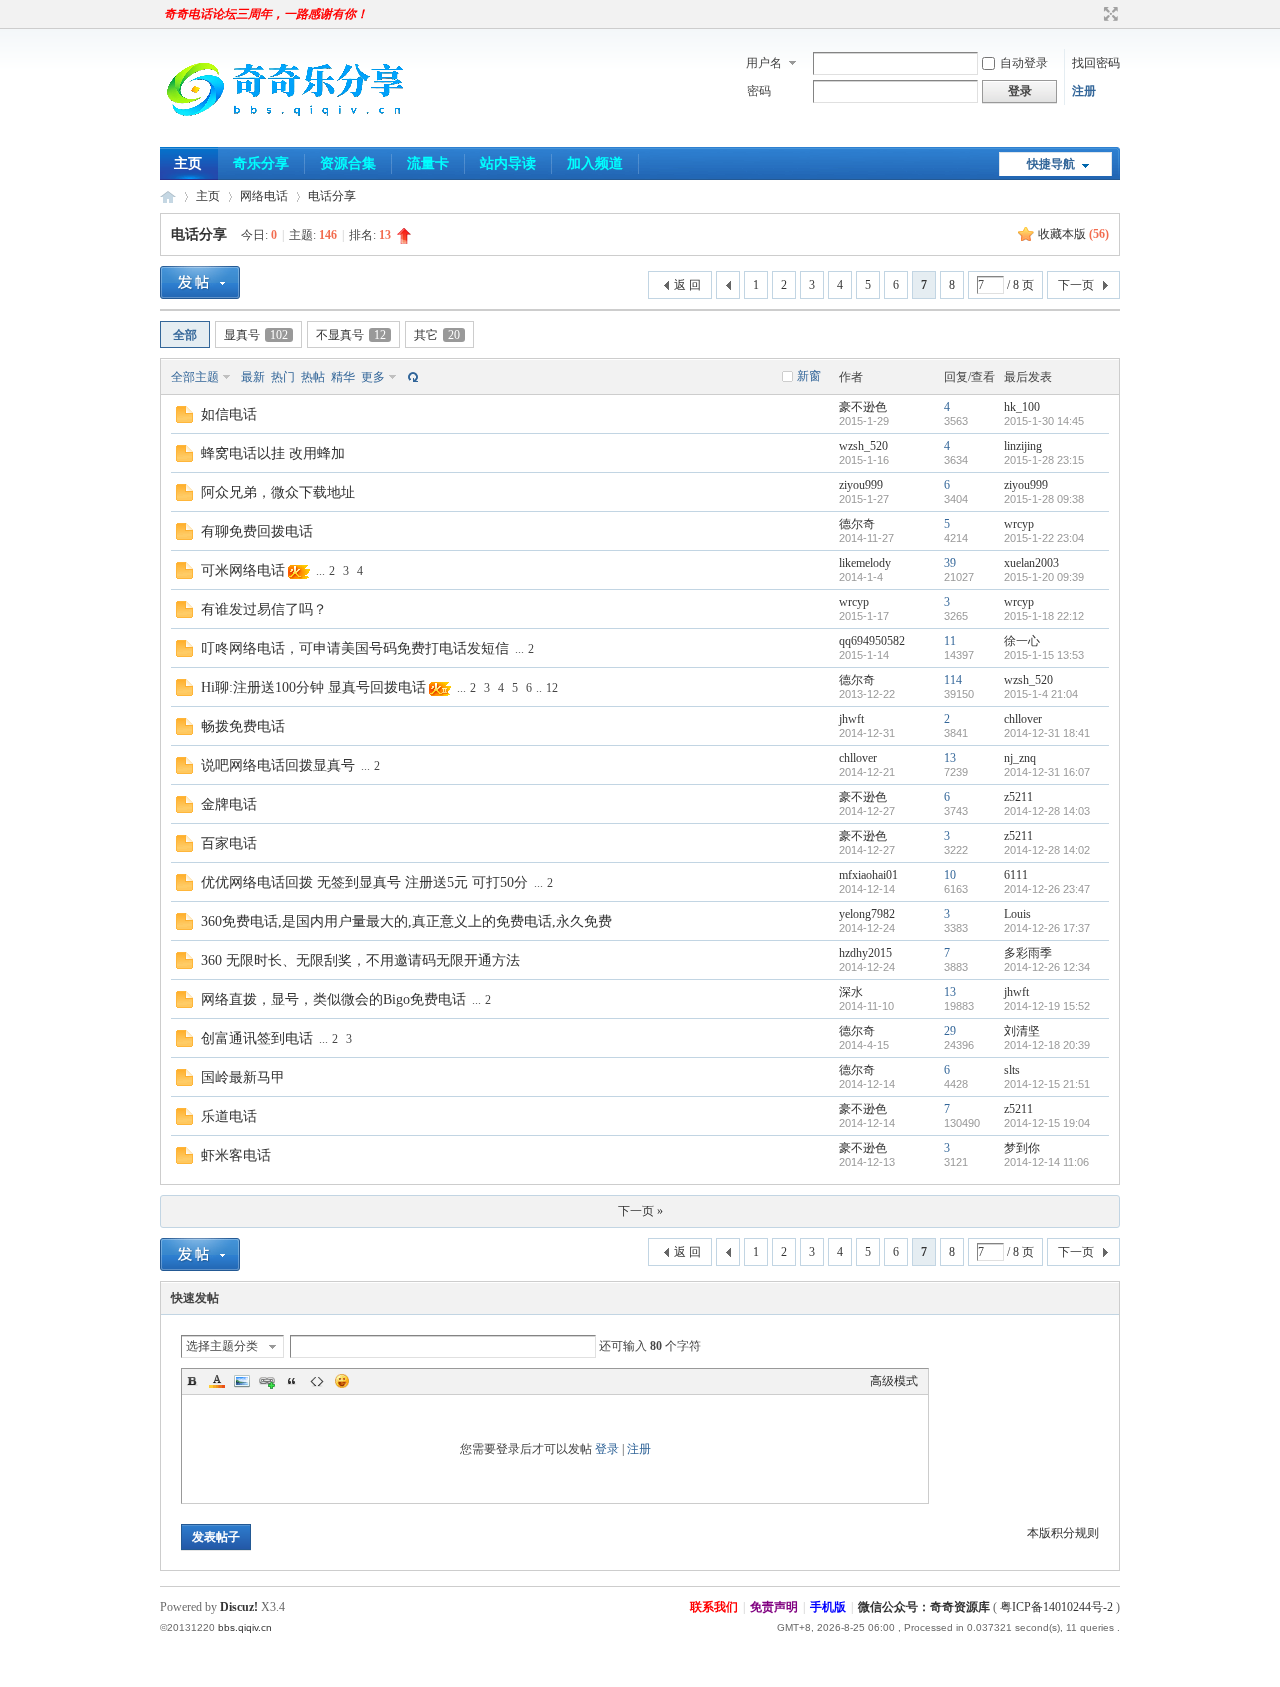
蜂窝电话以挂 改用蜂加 (273, 453)
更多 (373, 377)
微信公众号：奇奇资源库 (924, 1607)
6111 (1016, 875)
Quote (292, 1381)
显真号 (256, 335)
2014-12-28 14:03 (1047, 811)
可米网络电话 (243, 570)
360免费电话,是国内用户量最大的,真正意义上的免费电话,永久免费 (406, 921)
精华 (343, 377)
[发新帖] (200, 282)
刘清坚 (1022, 1031)
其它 (437, 335)
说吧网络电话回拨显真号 (278, 765)
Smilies (342, 1381)
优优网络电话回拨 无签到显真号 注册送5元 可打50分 (364, 882)
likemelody (865, 563)
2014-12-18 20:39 (1047, 1045)
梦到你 (1022, 1148)
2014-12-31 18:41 (1047, 733)
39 (950, 563)
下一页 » (640, 1211)
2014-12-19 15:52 (1047, 1006)
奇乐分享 (261, 163)
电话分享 (332, 196)
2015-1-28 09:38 (1044, 499)
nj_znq (1020, 758)
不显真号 (351, 335)
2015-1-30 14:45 (1044, 421)
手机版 (828, 1607)
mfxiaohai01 (868, 875)
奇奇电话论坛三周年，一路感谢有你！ (266, 14)
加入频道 (595, 163)
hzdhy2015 (865, 953)
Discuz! (239, 1607)
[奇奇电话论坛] (285, 135)
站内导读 (508, 163)
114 (953, 680)
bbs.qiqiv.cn (245, 1627)
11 (950, 641)
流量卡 (428, 163)
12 (552, 688)
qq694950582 (872, 641)
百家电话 (229, 843)
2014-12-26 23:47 (1047, 889)
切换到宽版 (1108, 14)
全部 (185, 335)
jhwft (851, 719)
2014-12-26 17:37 (1047, 928)
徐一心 (1022, 641)
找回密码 (1096, 63)
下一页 (1076, 285)
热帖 (313, 377)
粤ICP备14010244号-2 (1056, 1607)
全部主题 (195, 377)
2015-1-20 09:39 (1044, 577)
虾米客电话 (236, 1155)
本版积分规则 (1063, 1533)
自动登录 (1024, 63)
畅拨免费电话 (243, 726)
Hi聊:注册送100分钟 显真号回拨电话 (313, 687)
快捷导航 (1051, 164)
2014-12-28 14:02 (1047, 850)
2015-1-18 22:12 (1044, 616)
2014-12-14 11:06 (1046, 1162)
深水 (851, 992)
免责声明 (774, 1607)
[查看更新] (411, 377)
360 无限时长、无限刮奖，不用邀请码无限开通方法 (360, 960)
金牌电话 (229, 804)
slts (1012, 1070)
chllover (1023, 719)
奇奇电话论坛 (168, 196)
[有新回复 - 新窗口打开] (184, 419)
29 (950, 1031)
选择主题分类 (222, 1346)
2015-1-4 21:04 (1041, 694)
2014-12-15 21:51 (1047, 1084)
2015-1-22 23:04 (1044, 538)
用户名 (764, 63)
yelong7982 (867, 914)
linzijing (1023, 446)
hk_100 (1022, 407)
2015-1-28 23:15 (1044, 460)
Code (317, 1381)
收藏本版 (1073, 234)
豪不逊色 (863, 407)
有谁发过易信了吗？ (264, 609)
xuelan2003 (1031, 563)
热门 (283, 377)
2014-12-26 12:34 (1047, 967)
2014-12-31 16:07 (1047, 772)
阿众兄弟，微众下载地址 (278, 492)
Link (267, 1381)
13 (950, 758)
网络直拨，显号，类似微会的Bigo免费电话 (333, 999)
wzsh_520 (863, 446)
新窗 (809, 376)
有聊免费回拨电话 (257, 531)
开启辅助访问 (1092, 14)
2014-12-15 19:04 (1047, 1123)
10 (950, 875)
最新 (253, 377)
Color (217, 1381)
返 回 (687, 285)
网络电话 (264, 196)
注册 (1084, 91)
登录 (607, 1449)
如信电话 (229, 414)
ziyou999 (861, 485)
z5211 (1018, 797)
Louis (1017, 914)
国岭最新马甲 (243, 1077)
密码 (759, 91)
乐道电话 (229, 1116)
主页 (188, 163)
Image (242, 1381)
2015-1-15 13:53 (1044, 655)
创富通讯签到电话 (257, 1038)
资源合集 (348, 163)
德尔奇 (857, 524)
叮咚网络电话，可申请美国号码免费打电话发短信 (355, 648)
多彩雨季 (1028, 953)
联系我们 (714, 1607)
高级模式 (894, 1381)
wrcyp (1019, 524)
